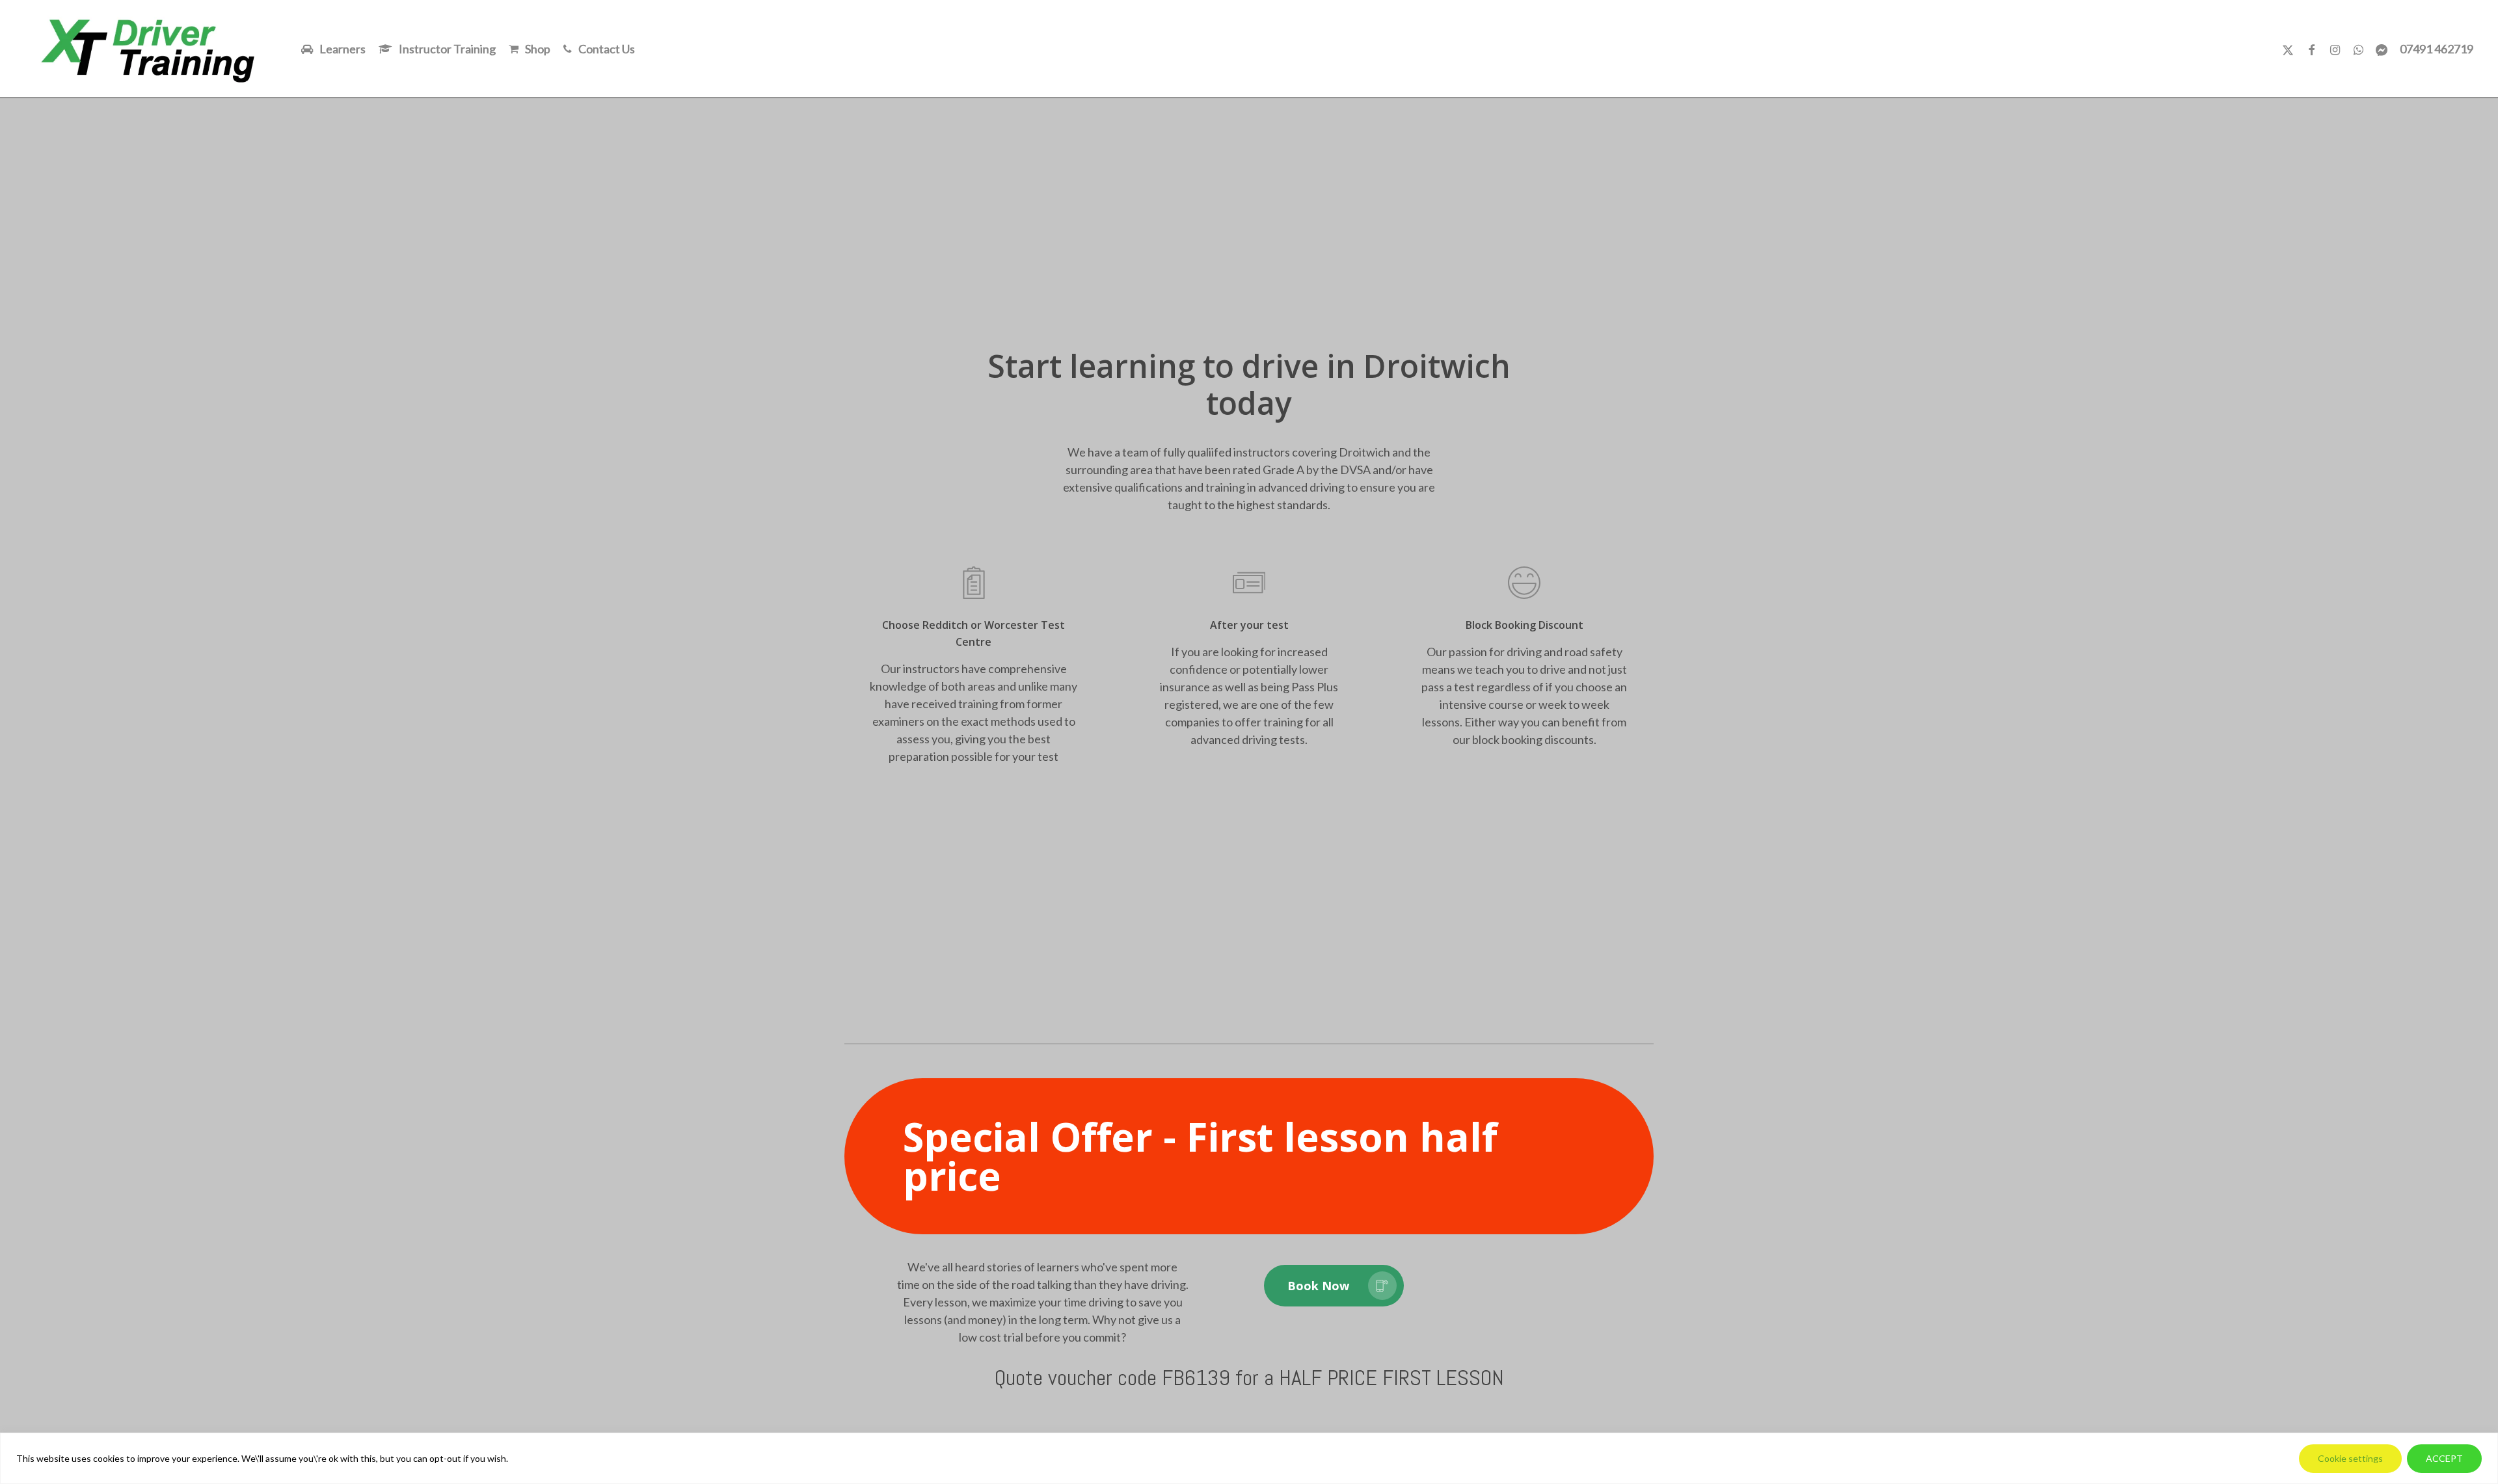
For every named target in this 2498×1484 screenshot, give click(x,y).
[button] (1249, 1156)
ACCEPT (2444, 1458)
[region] (1249, 1458)
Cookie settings (2350, 1458)
